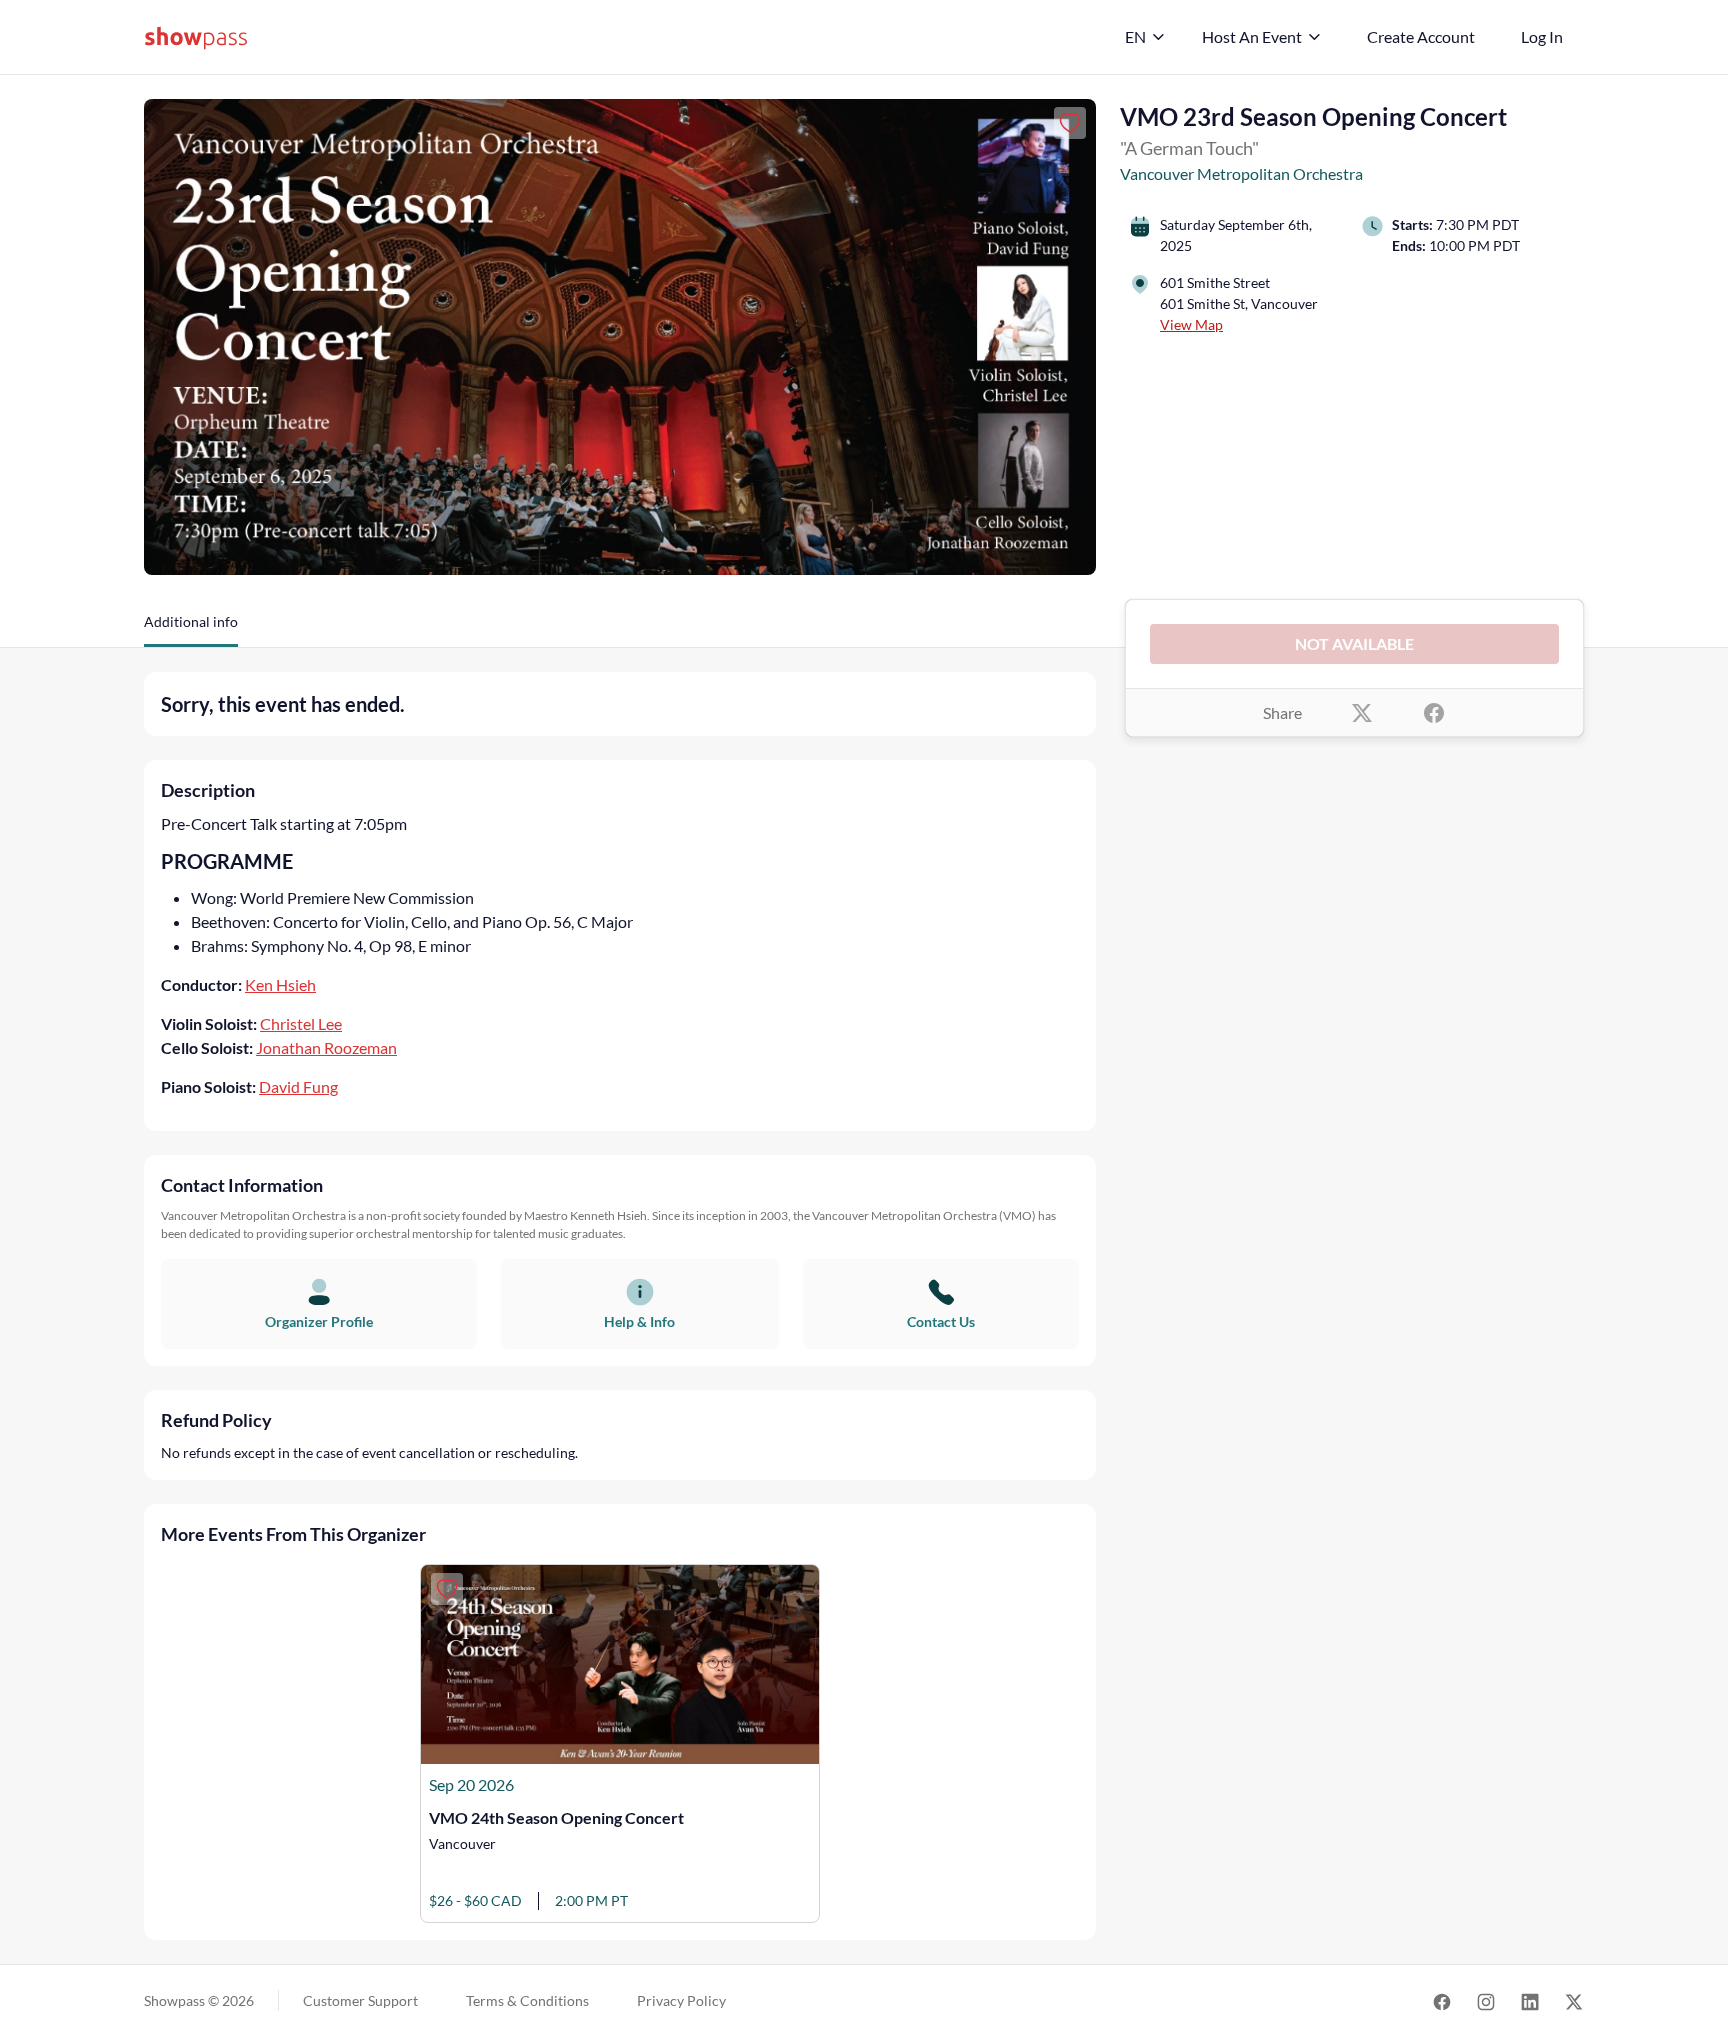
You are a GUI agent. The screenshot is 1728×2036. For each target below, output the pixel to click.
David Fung (298, 1086)
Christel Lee (301, 1023)
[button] (191, 629)
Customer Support (360, 2000)
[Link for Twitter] (1574, 2000)
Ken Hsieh (280, 984)
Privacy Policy (681, 2000)
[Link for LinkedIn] (1530, 2000)
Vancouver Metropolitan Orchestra (1241, 173)
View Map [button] (1191, 324)
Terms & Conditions (527, 2000)
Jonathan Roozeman (326, 1047)
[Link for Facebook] (1442, 2000)
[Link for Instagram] (1486, 2000)
